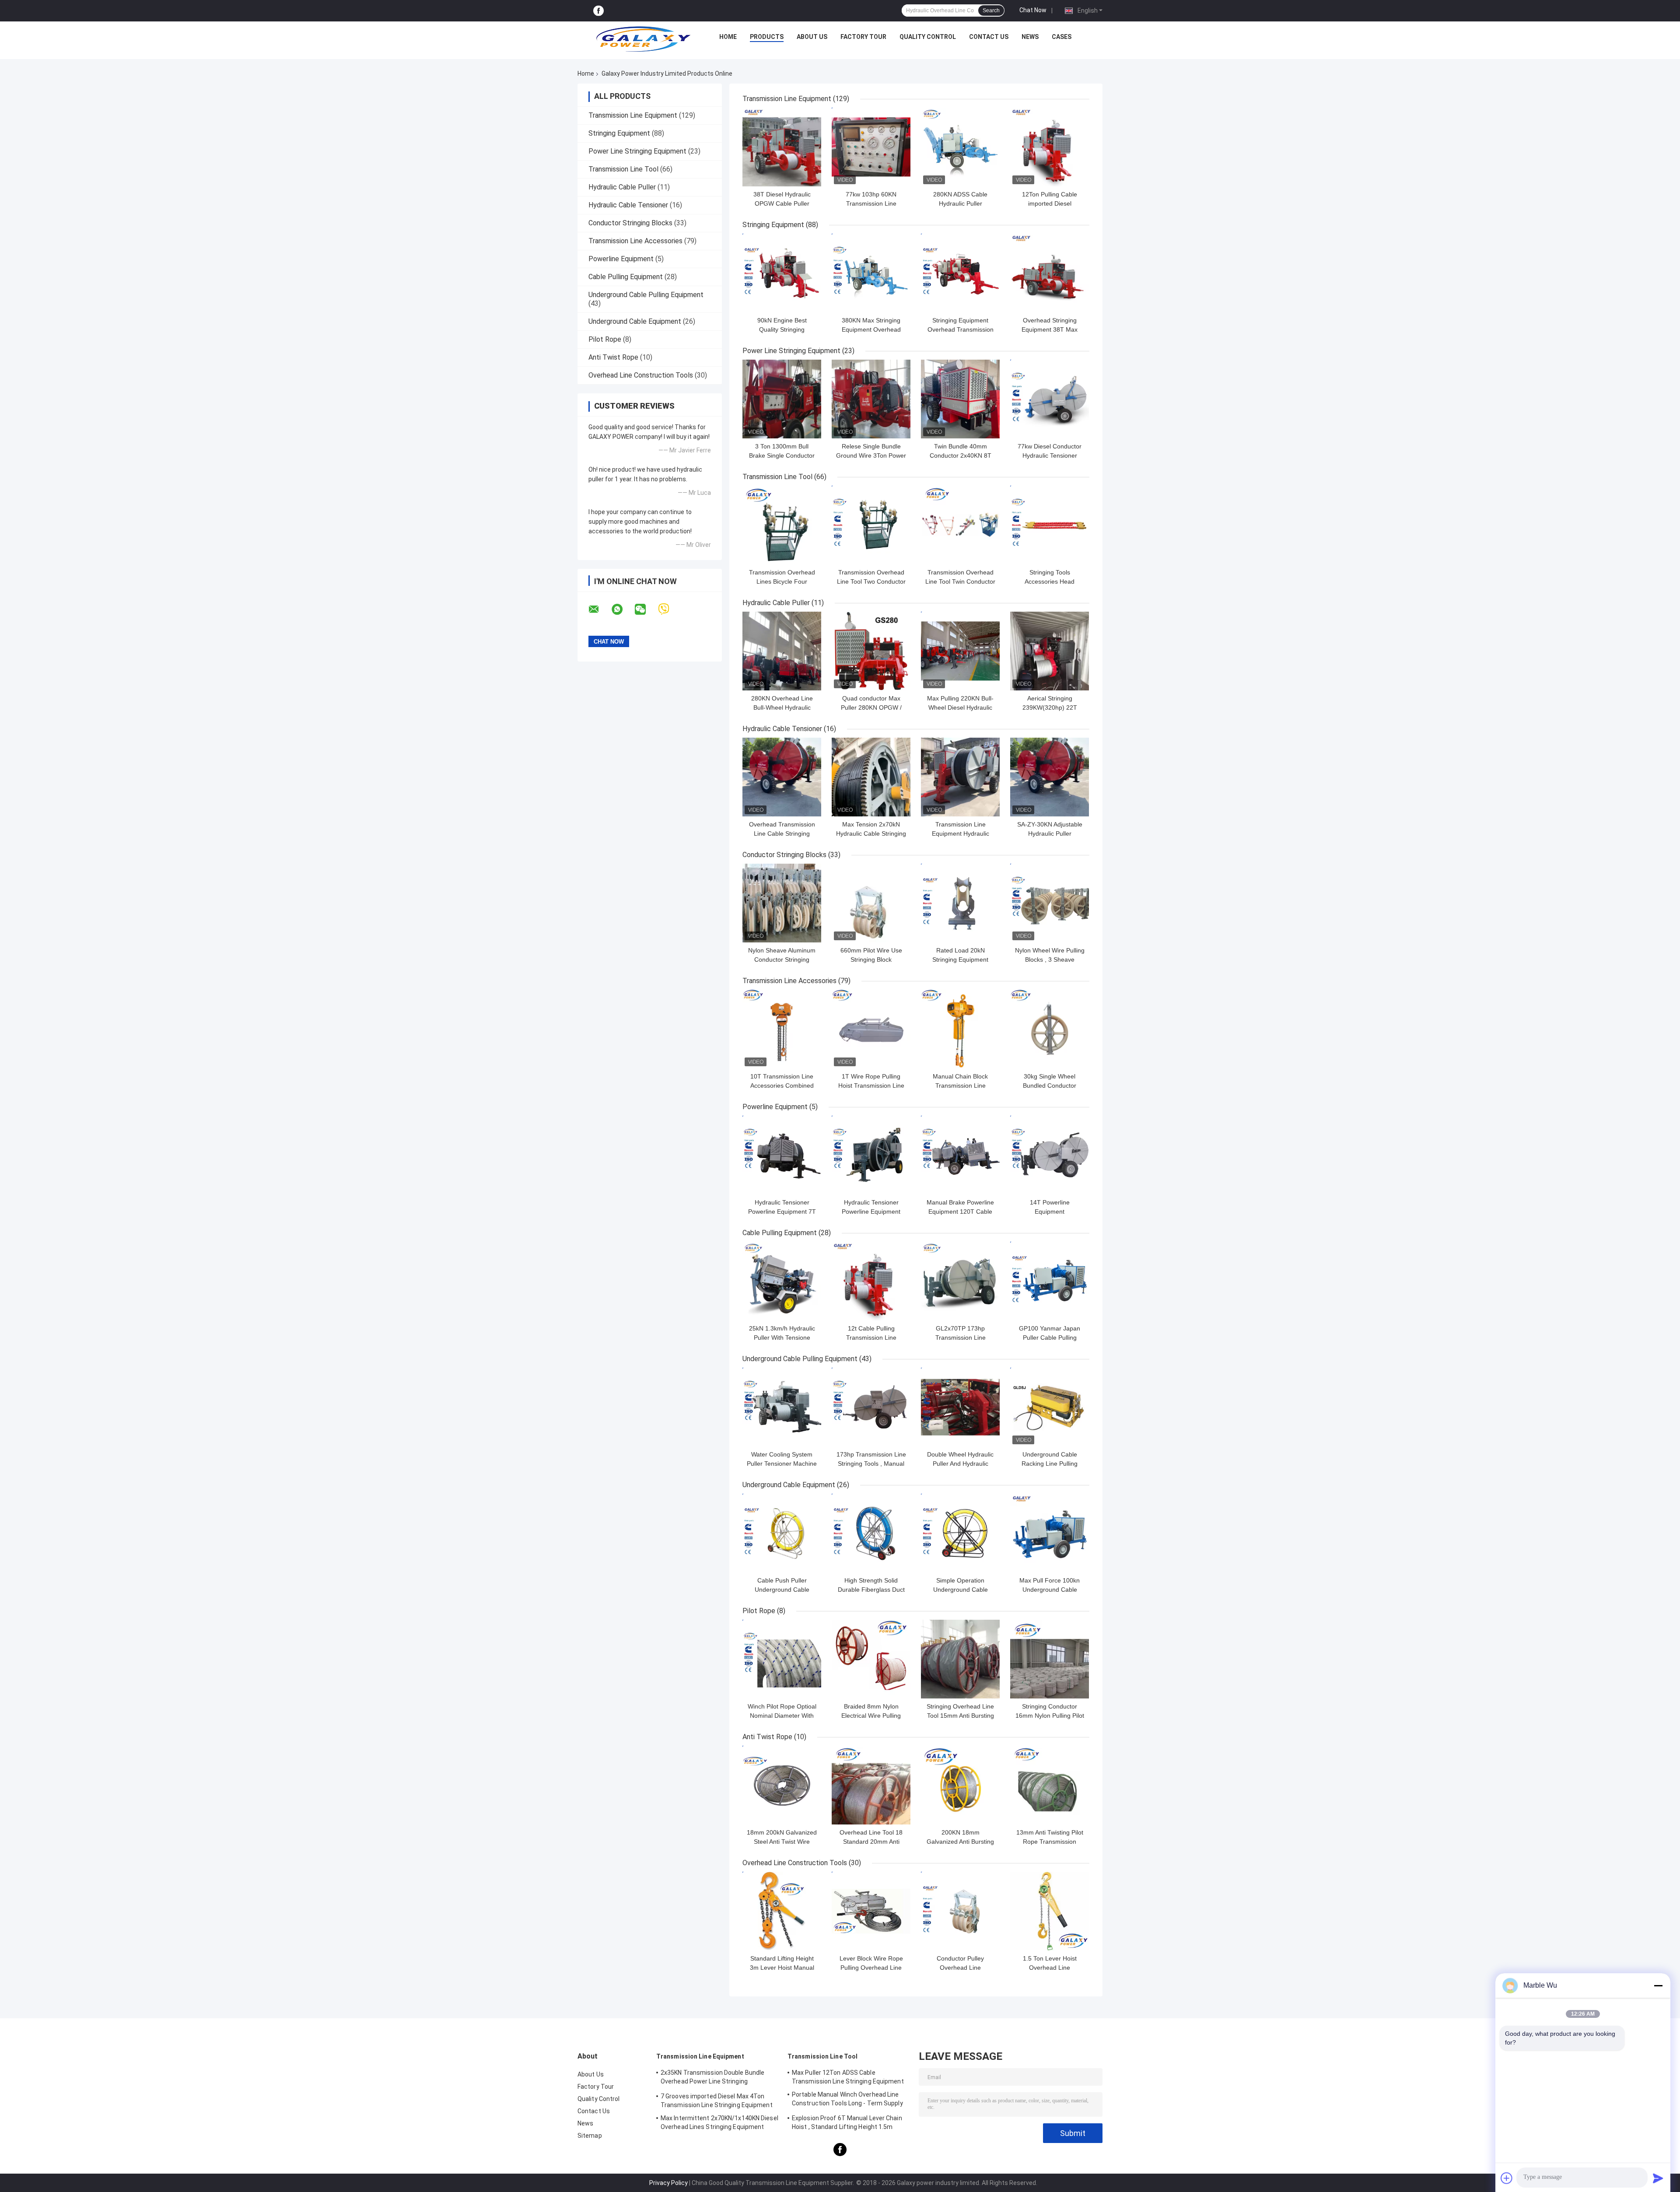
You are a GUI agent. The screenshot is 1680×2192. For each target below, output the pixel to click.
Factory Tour (863, 37)
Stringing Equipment (619, 133)
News (1030, 37)
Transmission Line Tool (623, 169)
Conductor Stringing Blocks (630, 223)
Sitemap (590, 2136)
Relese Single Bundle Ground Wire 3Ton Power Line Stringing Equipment (871, 455)
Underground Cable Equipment (635, 321)
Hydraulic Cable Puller (622, 187)
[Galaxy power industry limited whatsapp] (623, 609)
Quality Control (928, 37)
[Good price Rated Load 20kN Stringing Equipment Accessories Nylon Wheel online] (960, 903)
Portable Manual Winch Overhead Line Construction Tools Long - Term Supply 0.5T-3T (847, 2100)
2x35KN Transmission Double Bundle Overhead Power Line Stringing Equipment (712, 2078)
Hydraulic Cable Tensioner (628, 205)
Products (767, 37)
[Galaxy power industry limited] (644, 39)
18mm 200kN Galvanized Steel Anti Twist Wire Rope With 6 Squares (782, 1842)
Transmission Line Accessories (635, 241)
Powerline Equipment (621, 259)
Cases (1062, 37)
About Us (812, 37)
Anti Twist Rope (613, 357)
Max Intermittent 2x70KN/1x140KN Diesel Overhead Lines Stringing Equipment (719, 2122)
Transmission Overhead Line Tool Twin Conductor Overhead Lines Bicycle (960, 581)
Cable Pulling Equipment (626, 277)
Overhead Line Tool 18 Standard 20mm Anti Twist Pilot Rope (871, 1842)
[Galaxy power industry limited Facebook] (598, 11)
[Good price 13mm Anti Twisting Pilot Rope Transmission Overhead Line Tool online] (1050, 1785)
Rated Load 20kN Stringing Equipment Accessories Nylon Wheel (960, 959)
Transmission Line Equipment (633, 115)
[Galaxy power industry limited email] (599, 609)
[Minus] (1658, 1985)
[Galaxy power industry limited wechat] (646, 609)
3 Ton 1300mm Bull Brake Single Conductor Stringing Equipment (782, 455)
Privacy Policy (668, 2183)
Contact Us (989, 37)
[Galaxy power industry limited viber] (669, 609)
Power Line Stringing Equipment (637, 151)
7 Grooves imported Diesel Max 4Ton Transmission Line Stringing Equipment (717, 2101)
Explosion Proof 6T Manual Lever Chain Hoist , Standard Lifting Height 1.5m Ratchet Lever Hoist (847, 2124)
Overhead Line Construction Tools (641, 375)
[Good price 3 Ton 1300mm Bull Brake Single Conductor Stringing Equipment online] (782, 399)
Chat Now (1033, 10)
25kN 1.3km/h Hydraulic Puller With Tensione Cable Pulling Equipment (782, 1338)
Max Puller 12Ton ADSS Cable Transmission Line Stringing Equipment (848, 2077)
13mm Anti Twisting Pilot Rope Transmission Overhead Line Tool (1050, 1842)
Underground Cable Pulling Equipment (646, 295)
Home (728, 37)
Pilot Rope (605, 339)
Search (991, 11)
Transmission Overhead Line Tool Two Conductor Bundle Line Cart (871, 581)
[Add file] (1507, 2178)
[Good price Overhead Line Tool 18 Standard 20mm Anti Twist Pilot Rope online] (871, 1785)
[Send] (1658, 2178)
